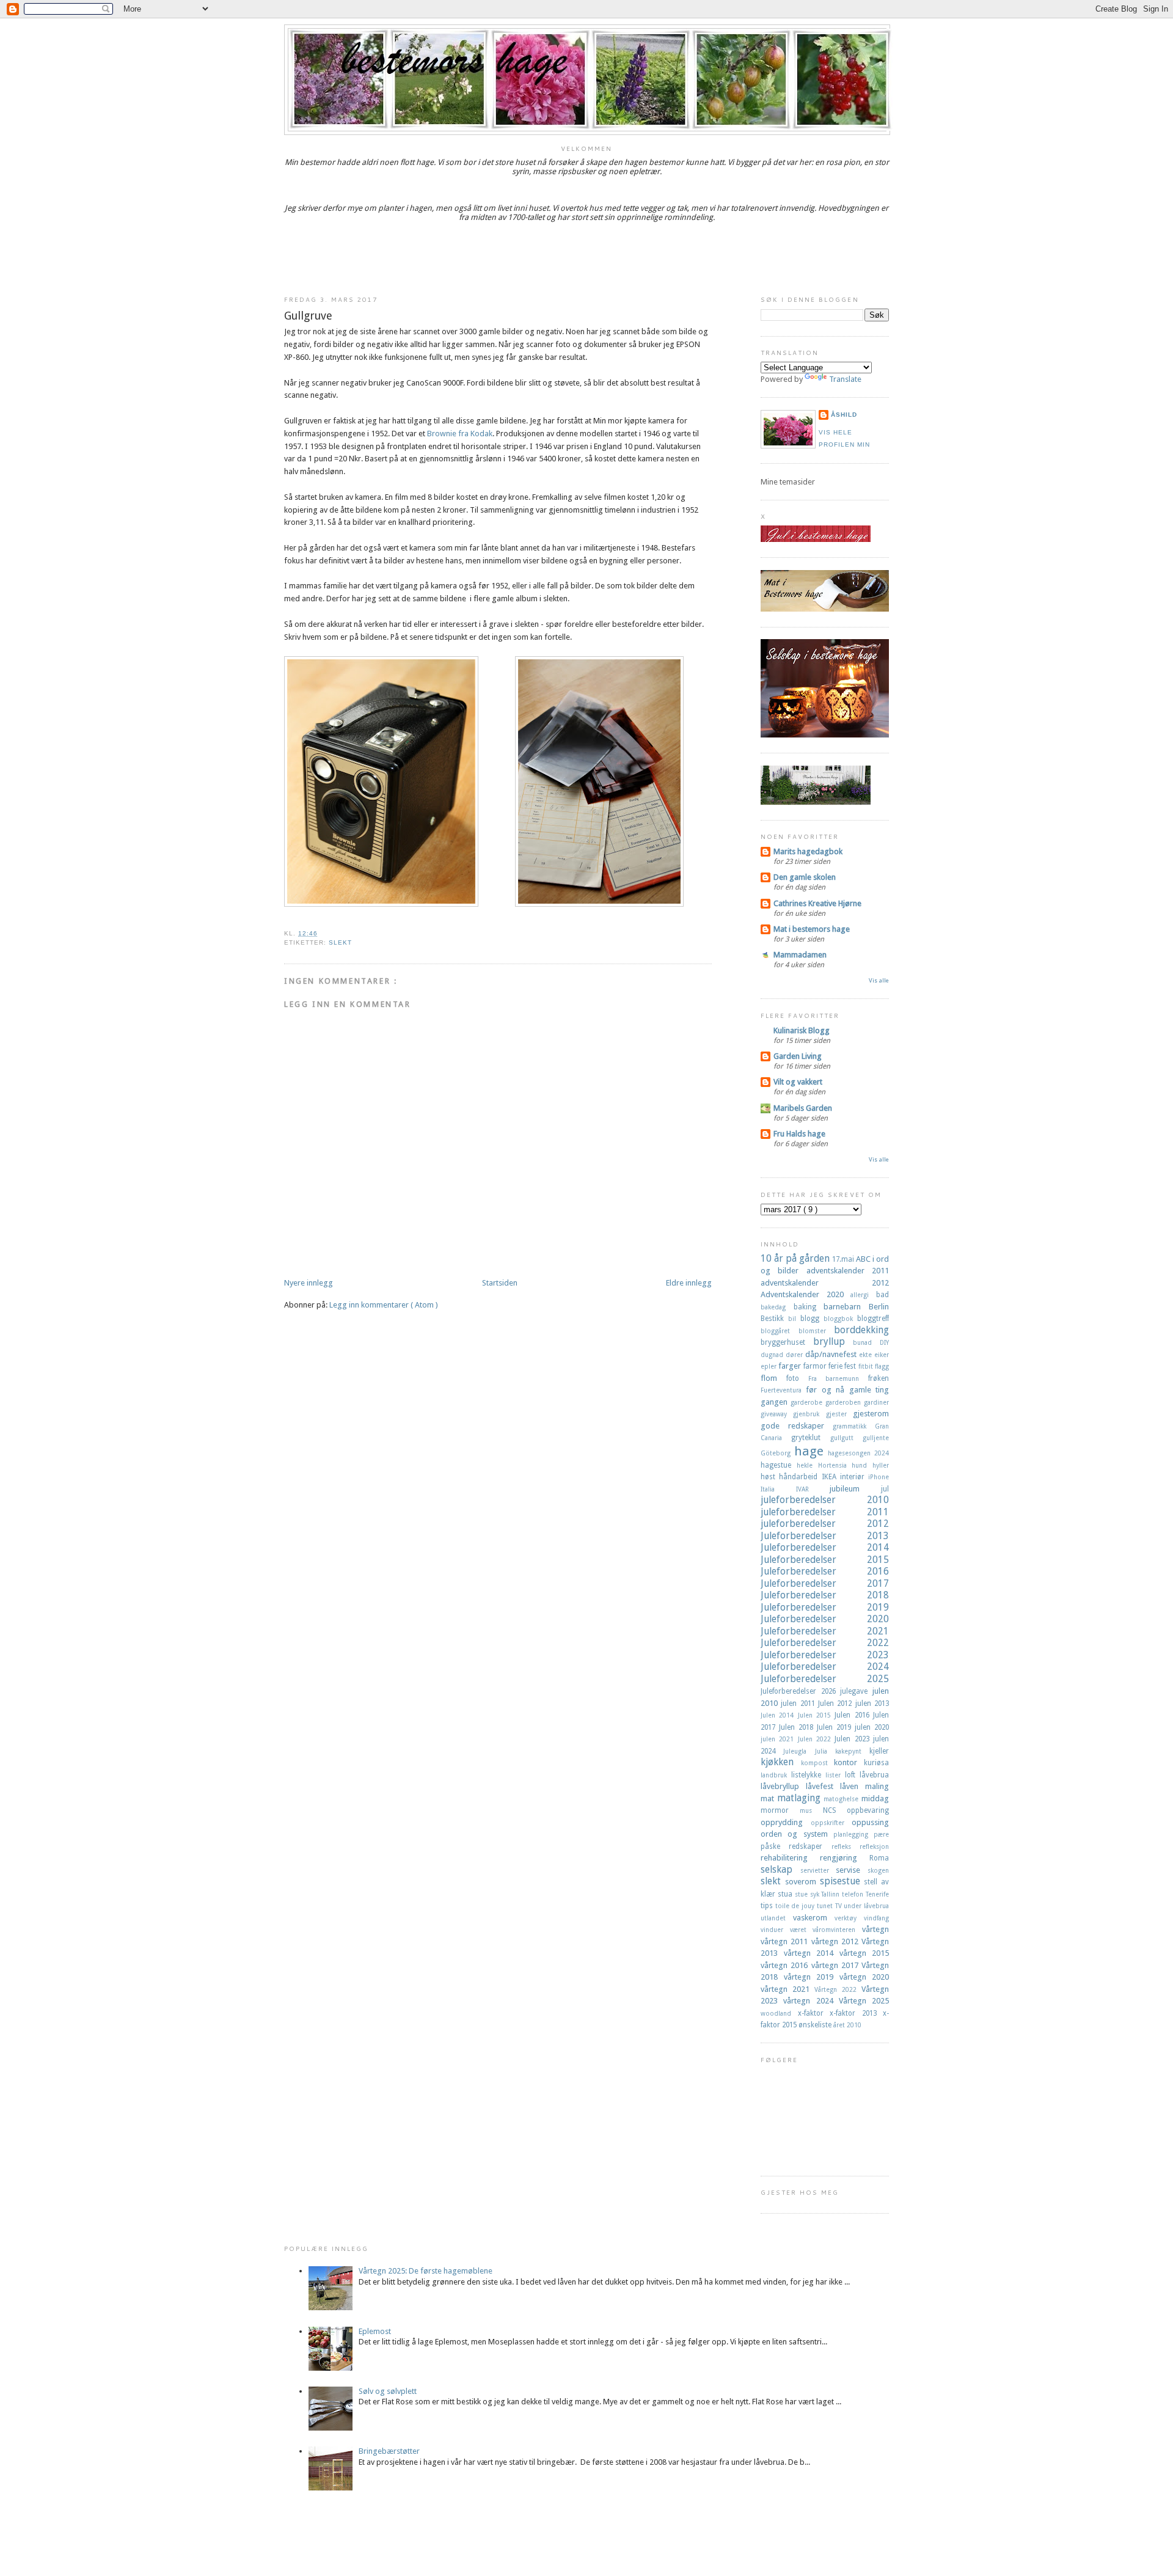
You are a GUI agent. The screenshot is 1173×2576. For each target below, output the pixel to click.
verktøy (849, 1918)
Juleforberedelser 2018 (825, 1595)
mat (769, 1798)
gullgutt (846, 1438)
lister (835, 1775)
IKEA (831, 1477)
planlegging (853, 1834)
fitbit (867, 1366)
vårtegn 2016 (786, 1965)
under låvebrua (866, 1906)
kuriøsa (876, 1763)
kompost (818, 1763)
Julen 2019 (836, 1727)
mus (811, 1810)
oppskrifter (831, 1823)
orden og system (797, 1834)
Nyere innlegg (309, 1283)
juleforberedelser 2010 (825, 1500)
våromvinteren (837, 1930)
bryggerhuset (787, 1342)
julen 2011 (799, 1703)
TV (840, 1906)
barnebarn (846, 1307)
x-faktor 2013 (856, 2013)
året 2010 (847, 2025)
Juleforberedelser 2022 (825, 1643)
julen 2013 (872, 1703)
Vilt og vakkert (798, 1082)
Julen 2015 (817, 1715)
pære (881, 1834)
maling (877, 1786)
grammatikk (854, 1426)
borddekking (861, 1330)
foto (797, 1378)
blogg (812, 1319)
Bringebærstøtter (389, 2451)
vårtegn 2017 (837, 1965)
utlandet (777, 1918)
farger (791, 1366)
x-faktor (814, 2013)
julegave (856, 1691)
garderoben (845, 1402)
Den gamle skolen (805, 877)
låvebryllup (783, 1786)
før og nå (827, 1390)
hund (862, 1465)
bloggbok (840, 1319)
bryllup (833, 1341)
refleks (846, 1846)
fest (851, 1366)
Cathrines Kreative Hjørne (817, 903)
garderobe (808, 1402)
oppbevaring (868, 1810)
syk (816, 1894)
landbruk (776, 1775)
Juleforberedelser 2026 (800, 1691)
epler (769, 1366)
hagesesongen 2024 (858, 1453)
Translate (845, 379)
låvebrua (874, 1775)
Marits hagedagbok (808, 851)
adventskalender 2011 (848, 1271)
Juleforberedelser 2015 (825, 1560)
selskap (780, 1869)
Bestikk (774, 1319)
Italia (778, 1489)
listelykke (808, 1775)
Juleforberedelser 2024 (825, 1667)
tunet (826, 1906)
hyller (881, 1465)
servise (852, 1870)
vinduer (775, 1930)
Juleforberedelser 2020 (825, 1619)
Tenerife (877, 1894)
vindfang (876, 1918)
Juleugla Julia (809, 1751)
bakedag (777, 1307)
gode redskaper (797, 1426)
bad (882, 1295)
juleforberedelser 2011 (825, 1512)
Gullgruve (308, 316)
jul (885, 1489)
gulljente (876, 1438)
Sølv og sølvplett (388, 2391)
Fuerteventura (783, 1390)
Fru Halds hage (799, 1134)
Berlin (879, 1307)
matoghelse (842, 1799)
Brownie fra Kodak (460, 434)
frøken (879, 1378)
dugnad (773, 1355)
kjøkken (781, 1762)
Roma (879, 1858)
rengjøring (845, 1858)
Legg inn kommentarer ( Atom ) (384, 1305)
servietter (818, 1870)
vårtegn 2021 (787, 1989)
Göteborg (777, 1453)
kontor (849, 1762)
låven (853, 1786)
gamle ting (869, 1390)
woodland (779, 2013)
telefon (854, 1894)
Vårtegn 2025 (864, 2001)
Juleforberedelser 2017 (825, 1583)
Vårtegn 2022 (838, 1989)
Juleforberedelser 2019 (825, 1607)
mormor (780, 1810)
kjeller (879, 1751)
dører (795, 1355)
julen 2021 (779, 1739)
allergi (863, 1295)
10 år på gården (796, 1258)
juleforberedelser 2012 (825, 1524)
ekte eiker (874, 1355)
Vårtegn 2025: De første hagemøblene (426, 2271)
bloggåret (780, 1331)
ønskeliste (816, 2025)
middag (875, 1798)
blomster (817, 1331)
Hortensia (835, 1465)
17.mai (844, 1259)
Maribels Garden (803, 1108)
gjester (839, 1414)
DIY (884, 1342)
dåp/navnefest (832, 1354)
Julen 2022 (817, 1739)
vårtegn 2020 (864, 1977)
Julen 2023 (854, 1739)
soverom (802, 1882)
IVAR (813, 1489)
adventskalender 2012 (825, 1283)
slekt (340, 942)
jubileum (855, 1489)
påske (775, 1846)
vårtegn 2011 (786, 1941)
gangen (776, 1402)
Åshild (844, 415)
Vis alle (879, 980)
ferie (836, 1366)
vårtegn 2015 (864, 1953)
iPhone (879, 1477)
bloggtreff (873, 1319)
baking (809, 1307)
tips (768, 1906)
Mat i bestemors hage (812, 929)
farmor (816, 1366)
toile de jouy (796, 1906)
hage (811, 1451)
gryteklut (810, 1438)
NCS (835, 1810)
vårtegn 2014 (812, 1953)
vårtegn (875, 1929)
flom (773, 1378)
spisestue (842, 1881)
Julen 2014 (779, 1715)
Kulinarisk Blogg (802, 1030)
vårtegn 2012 (837, 1941)
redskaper (810, 1846)
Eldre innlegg (689, 1283)
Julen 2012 (837, 1703)
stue (802, 1894)
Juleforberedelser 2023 (825, 1655)
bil (794, 1319)
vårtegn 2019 (812, 1977)
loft (852, 1775)
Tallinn (831, 1894)
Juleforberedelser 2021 (825, 1631)
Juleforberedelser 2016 (825, 1571)
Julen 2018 (798, 1727)
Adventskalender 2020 (806, 1294)
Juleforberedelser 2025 (825, 1679)
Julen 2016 (854, 1715)
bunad (866, 1342)
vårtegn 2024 (811, 2001)
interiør (854, 1477)
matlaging (801, 1798)
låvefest (823, 1786)
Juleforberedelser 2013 (825, 1536)
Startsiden (500, 1283)
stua (786, 1894)
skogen (878, 1870)
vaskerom (814, 1918)
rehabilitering (790, 1858)
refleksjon (874, 1846)
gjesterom (871, 1414)
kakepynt (852, 1751)
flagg (882, 1366)
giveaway (777, 1414)
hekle (807, 1465)
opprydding (786, 1822)
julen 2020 (872, 1727)
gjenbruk (809, 1414)
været (802, 1930)
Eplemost (375, 2331)
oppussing (870, 1822)
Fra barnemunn (839, 1378)
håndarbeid (800, 1477)
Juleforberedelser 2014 (825, 1547)
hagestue (779, 1465)
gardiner (876, 1402)
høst (770, 1477)
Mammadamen (800, 955)
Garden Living (798, 1056)
